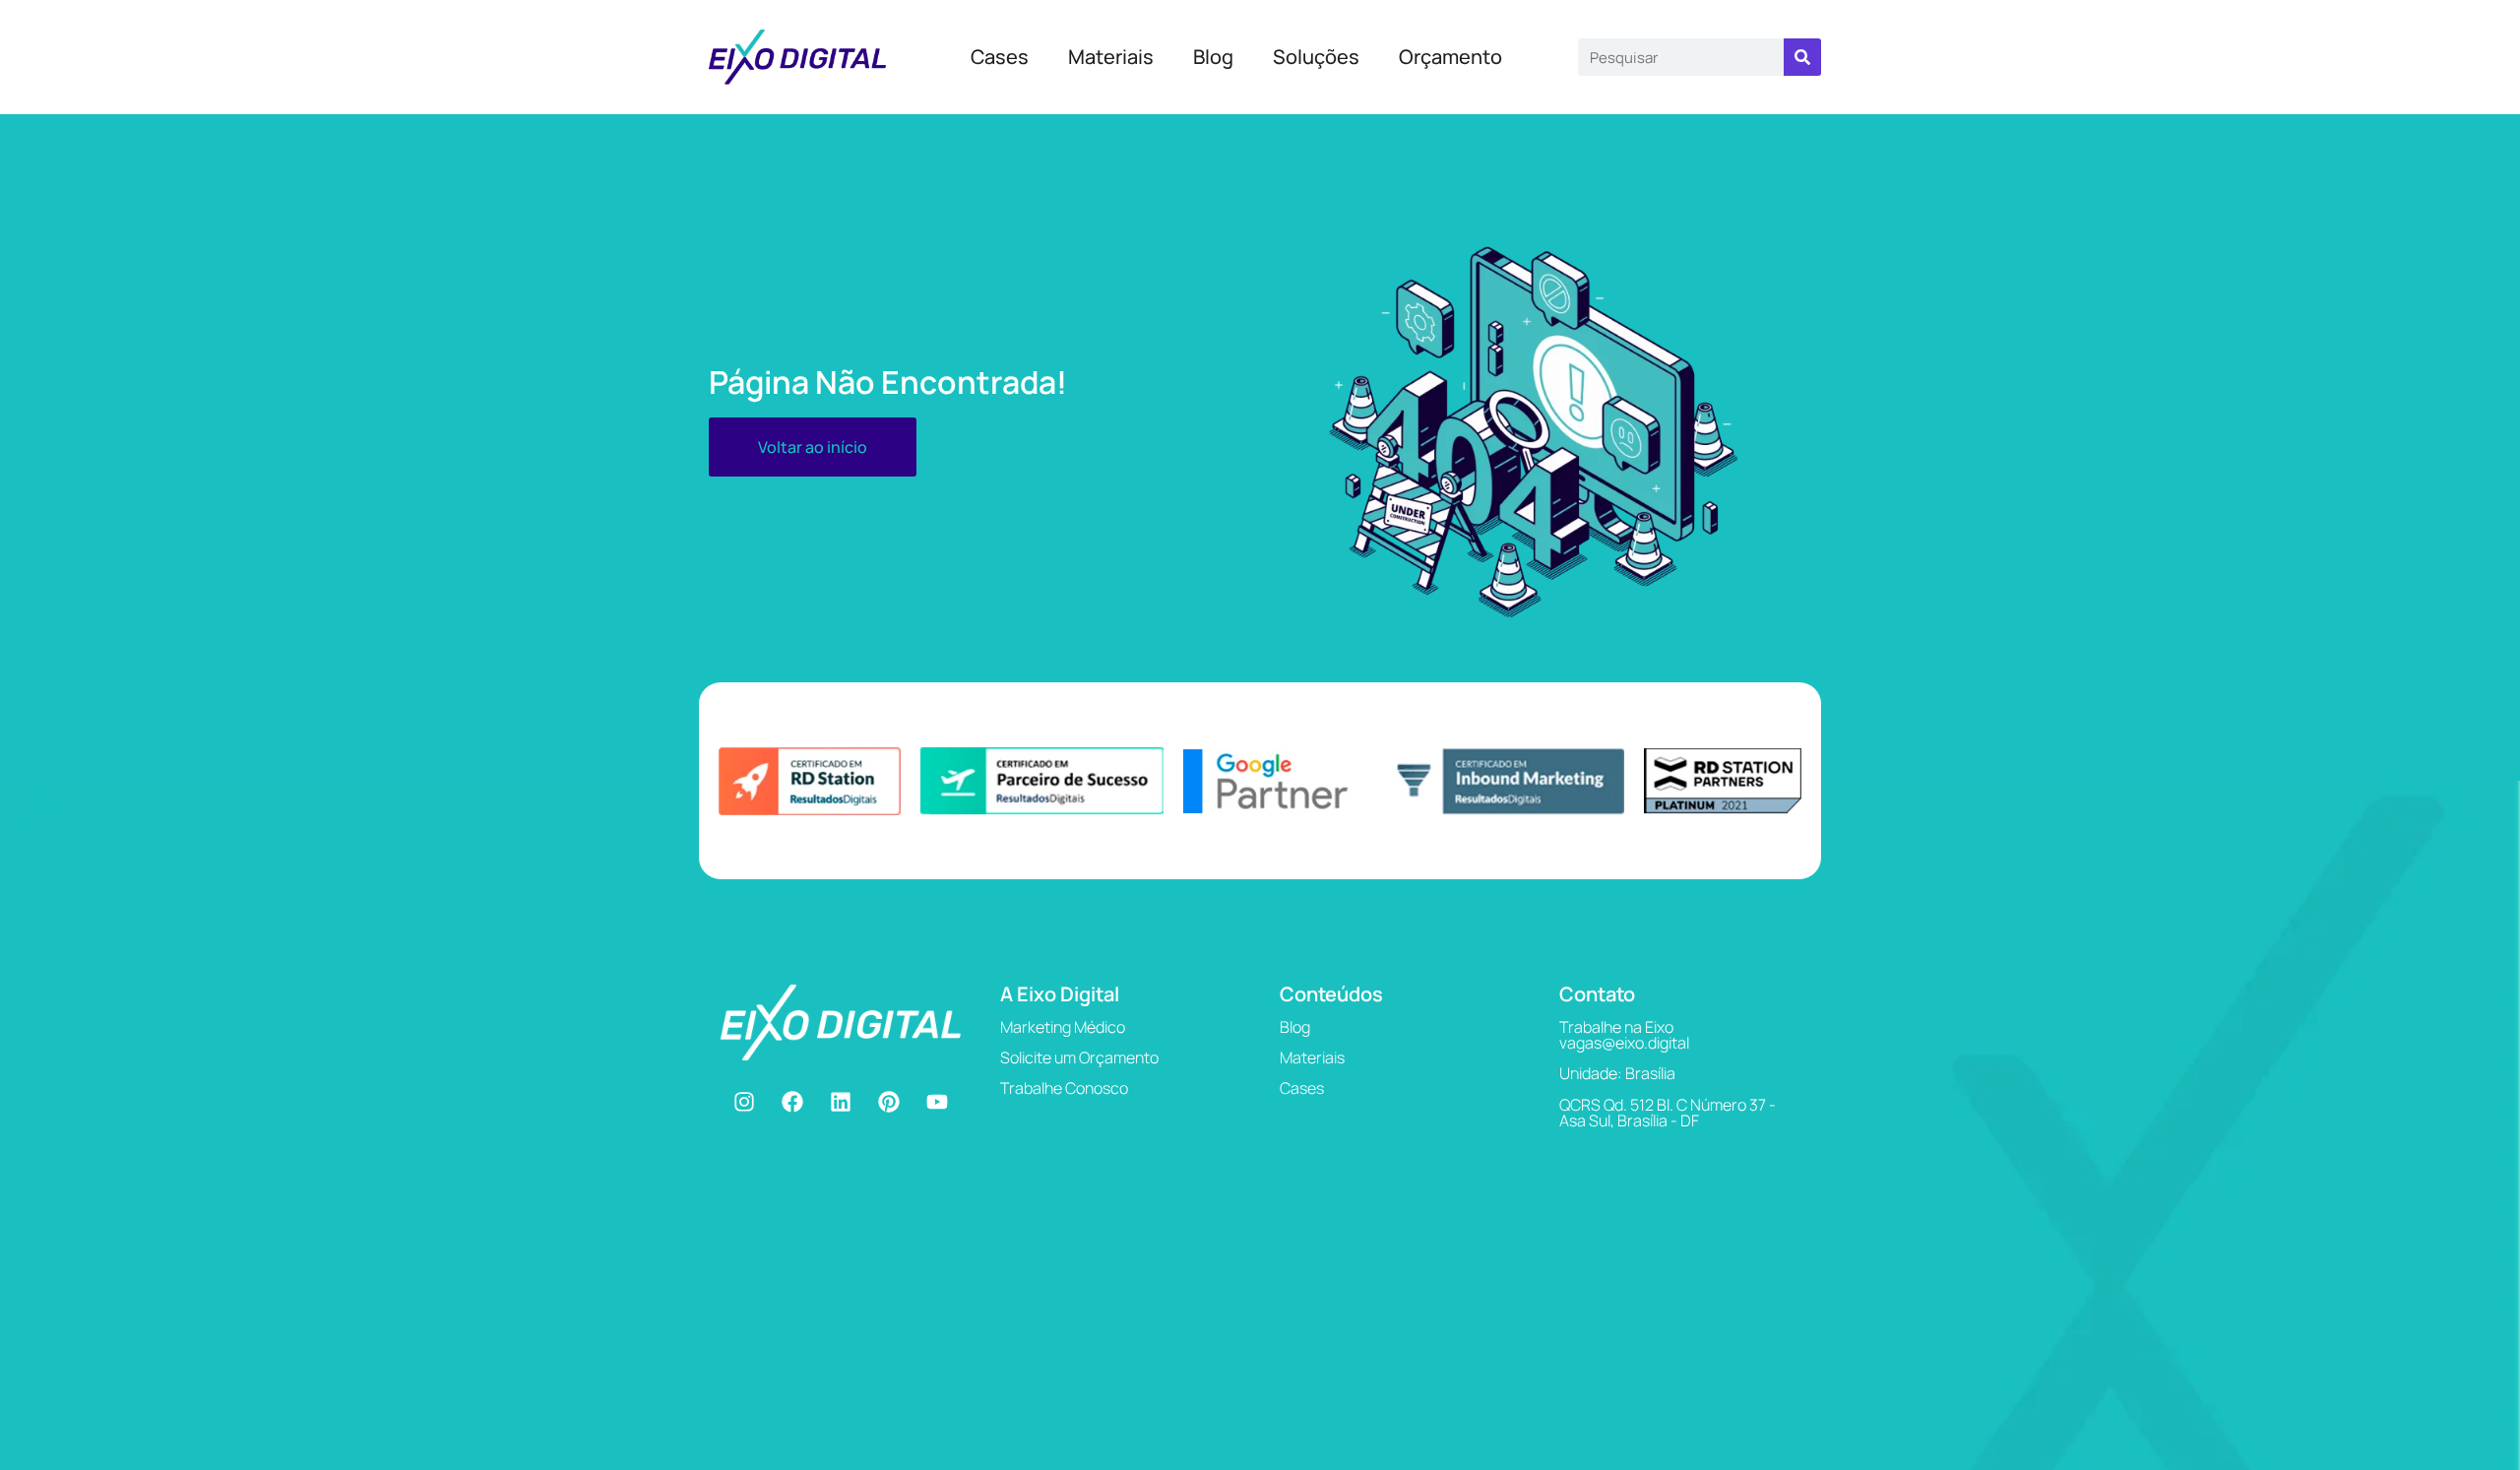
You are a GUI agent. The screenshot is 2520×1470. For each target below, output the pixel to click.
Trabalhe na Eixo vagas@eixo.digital (1624, 1035)
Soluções (1316, 57)
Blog (1213, 57)
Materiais (1111, 57)
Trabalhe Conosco (1064, 1088)
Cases (1000, 57)
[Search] (1802, 57)
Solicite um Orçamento (1079, 1057)
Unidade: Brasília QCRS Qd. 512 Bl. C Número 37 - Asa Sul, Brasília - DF (1668, 1097)
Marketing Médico (1063, 1027)
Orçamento (1450, 57)
